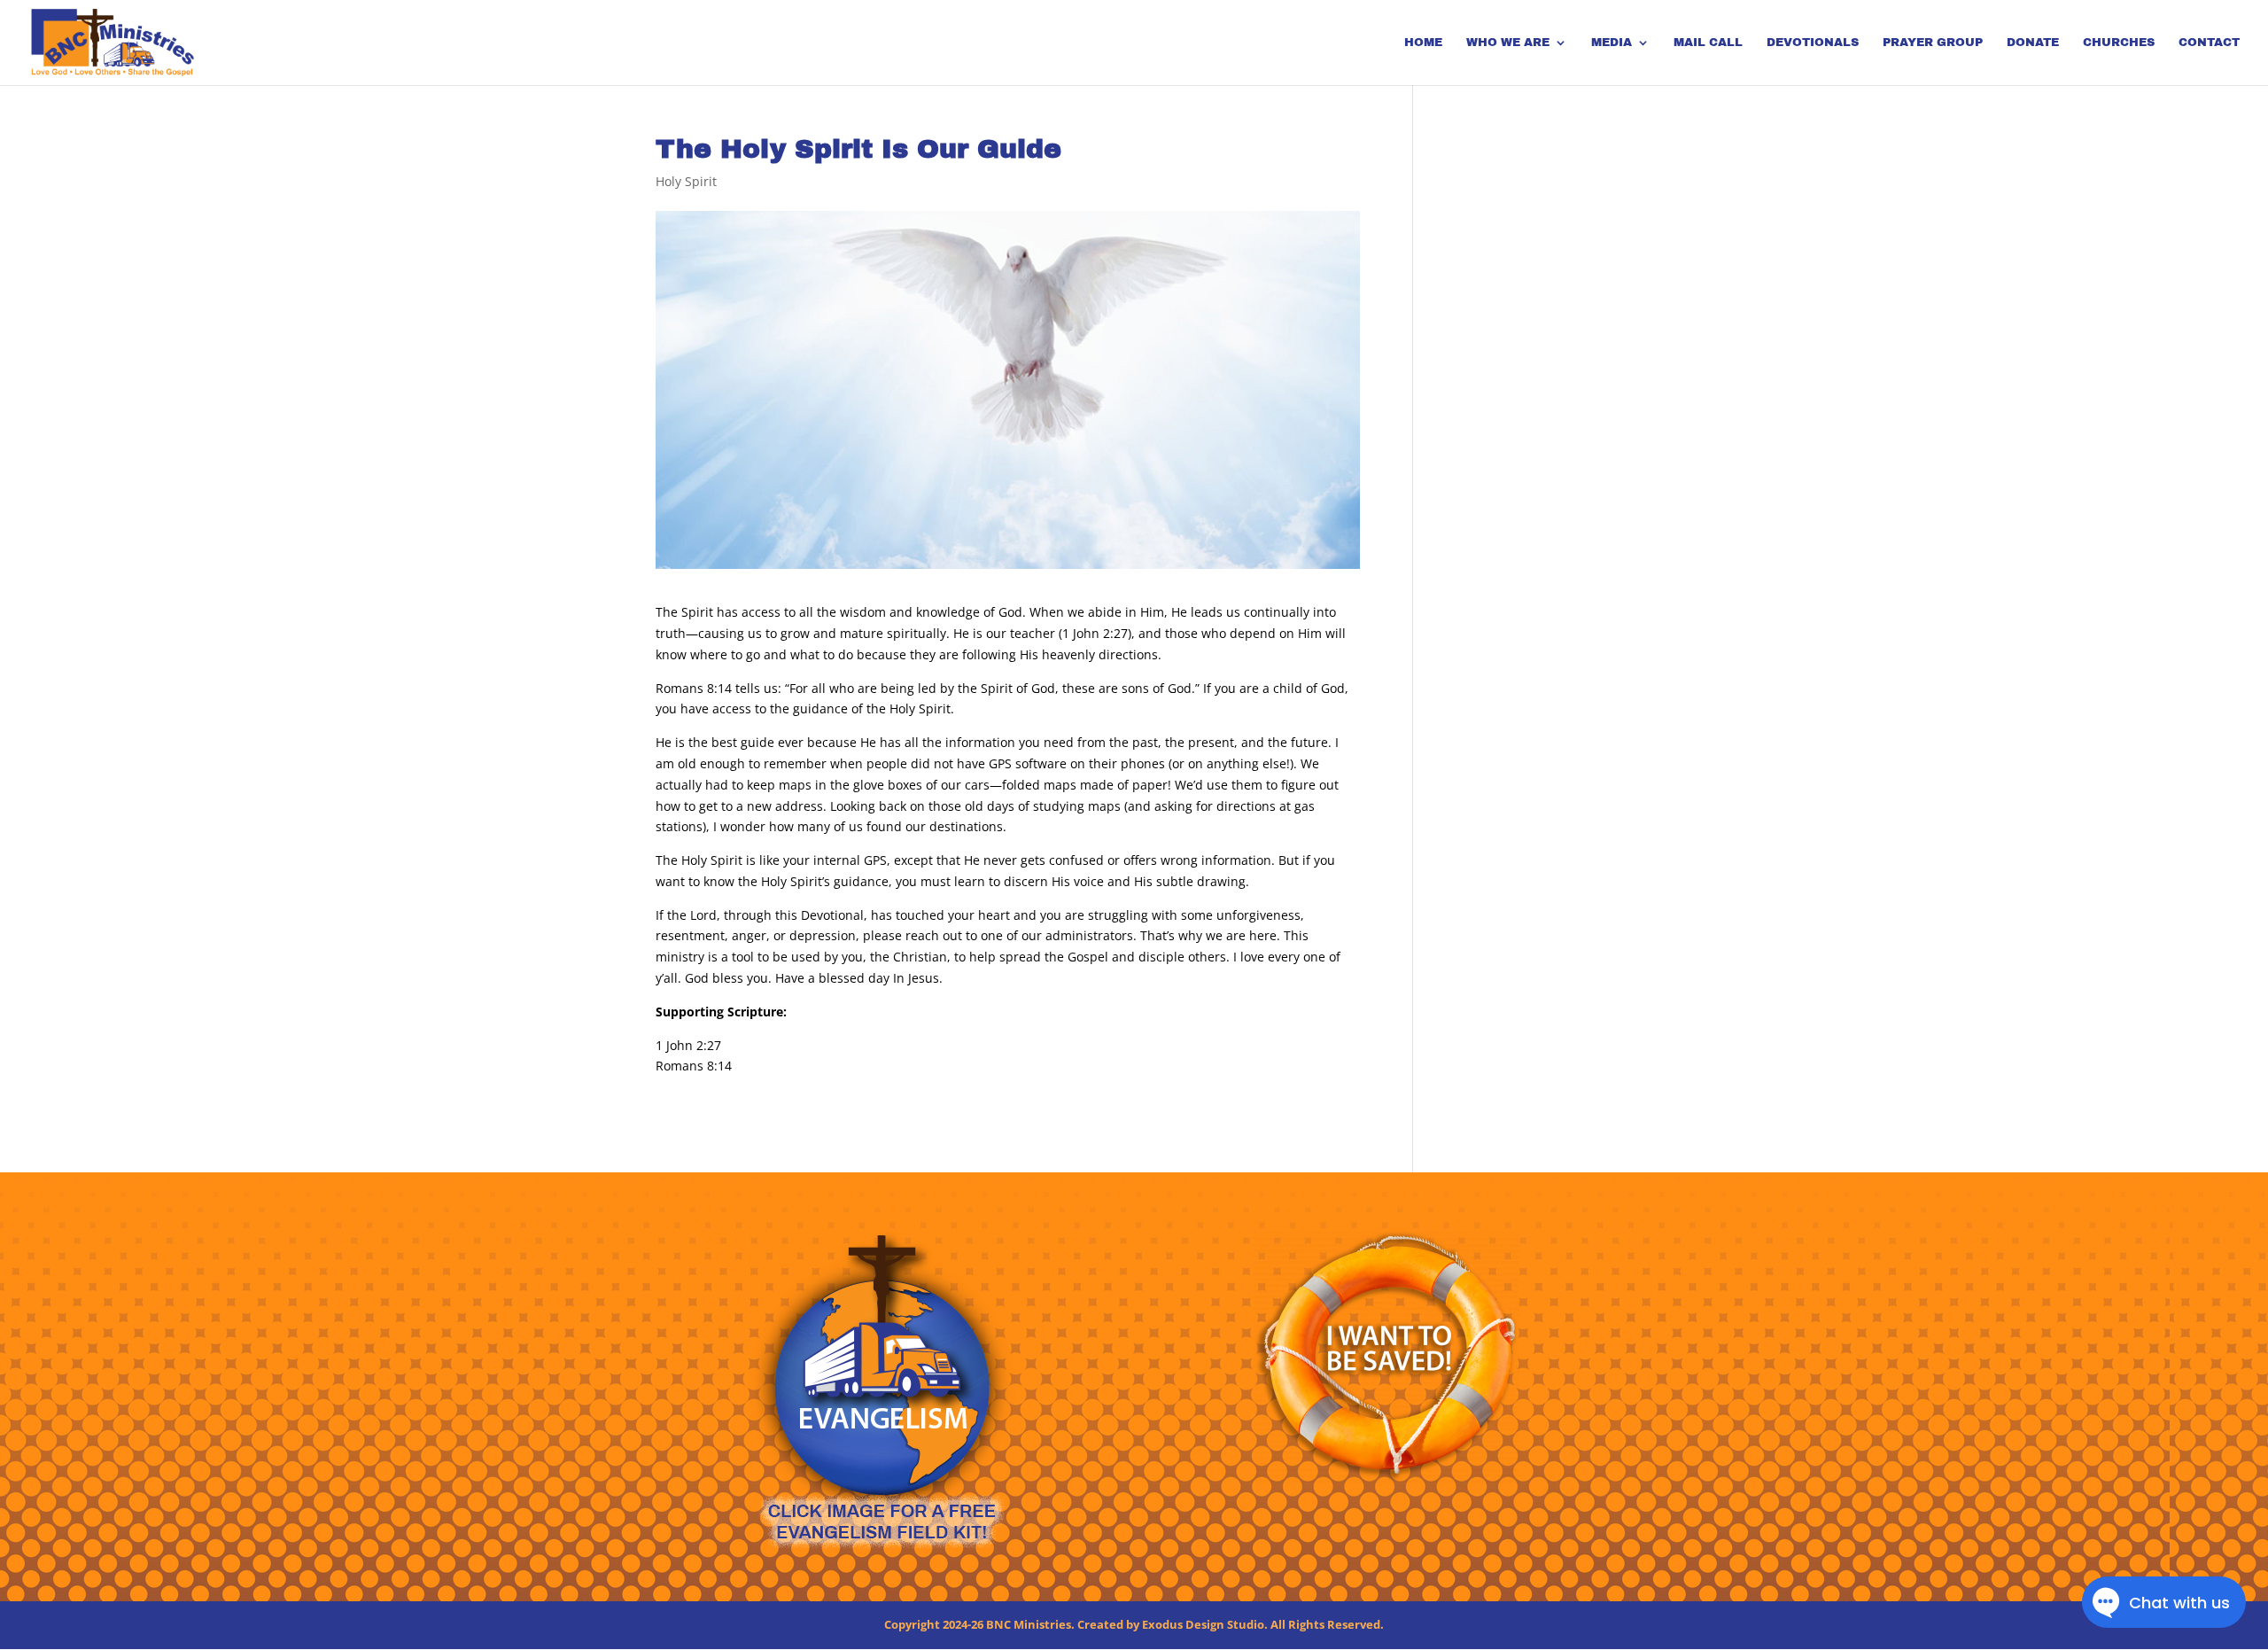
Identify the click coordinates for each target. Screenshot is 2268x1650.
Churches (2119, 43)
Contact (2209, 43)
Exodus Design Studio (1203, 1624)
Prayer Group (1933, 43)
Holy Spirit (686, 181)
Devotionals (1813, 43)
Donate (2033, 43)
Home (1423, 43)
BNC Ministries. (1030, 1624)
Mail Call (1708, 43)
